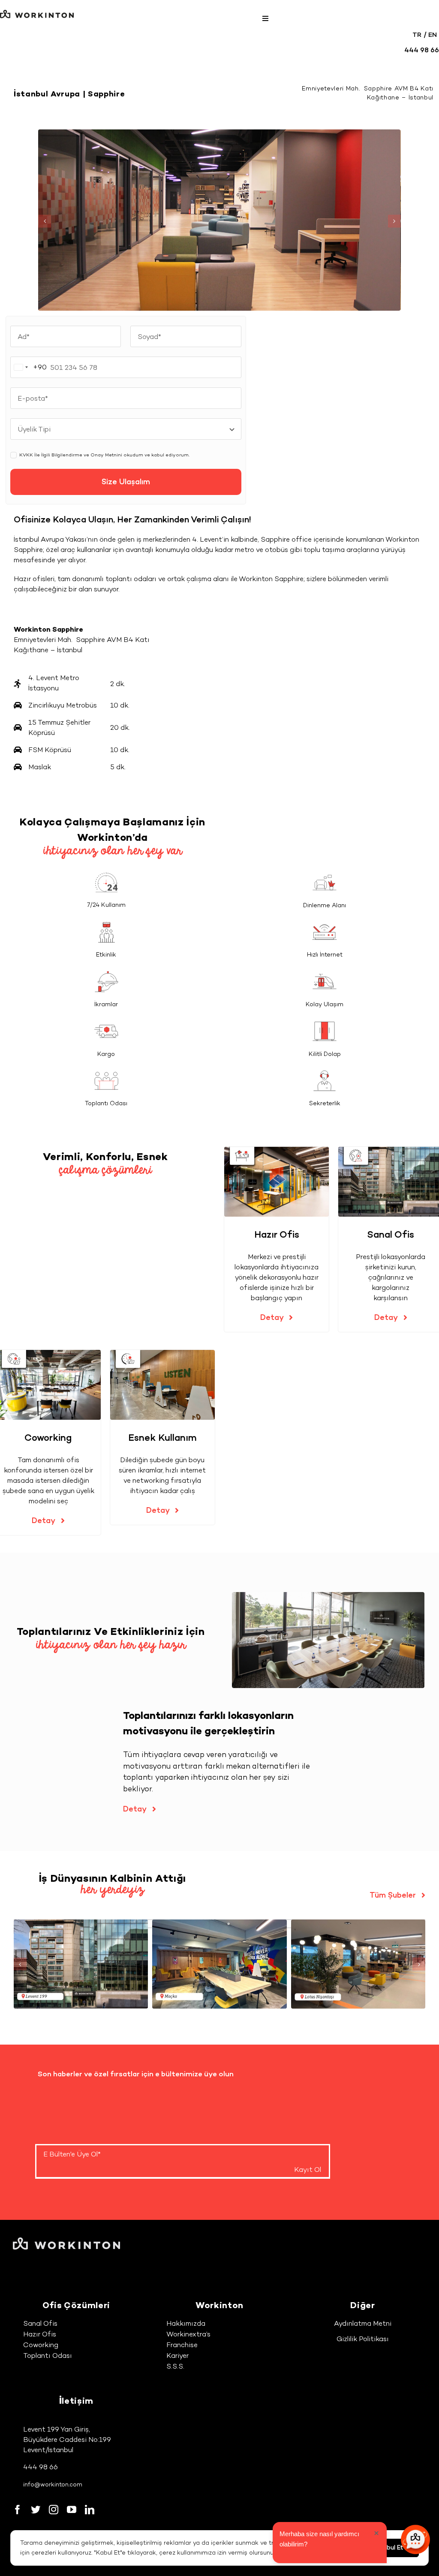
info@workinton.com (53, 2485)
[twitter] (36, 2510)
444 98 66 (41, 2467)
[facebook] (18, 2510)
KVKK (26, 455)
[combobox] (29, 367)
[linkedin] (90, 2510)
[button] (45, 221)
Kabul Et (391, 2548)
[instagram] (54, 2510)
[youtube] (72, 2510)
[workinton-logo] (37, 13)
